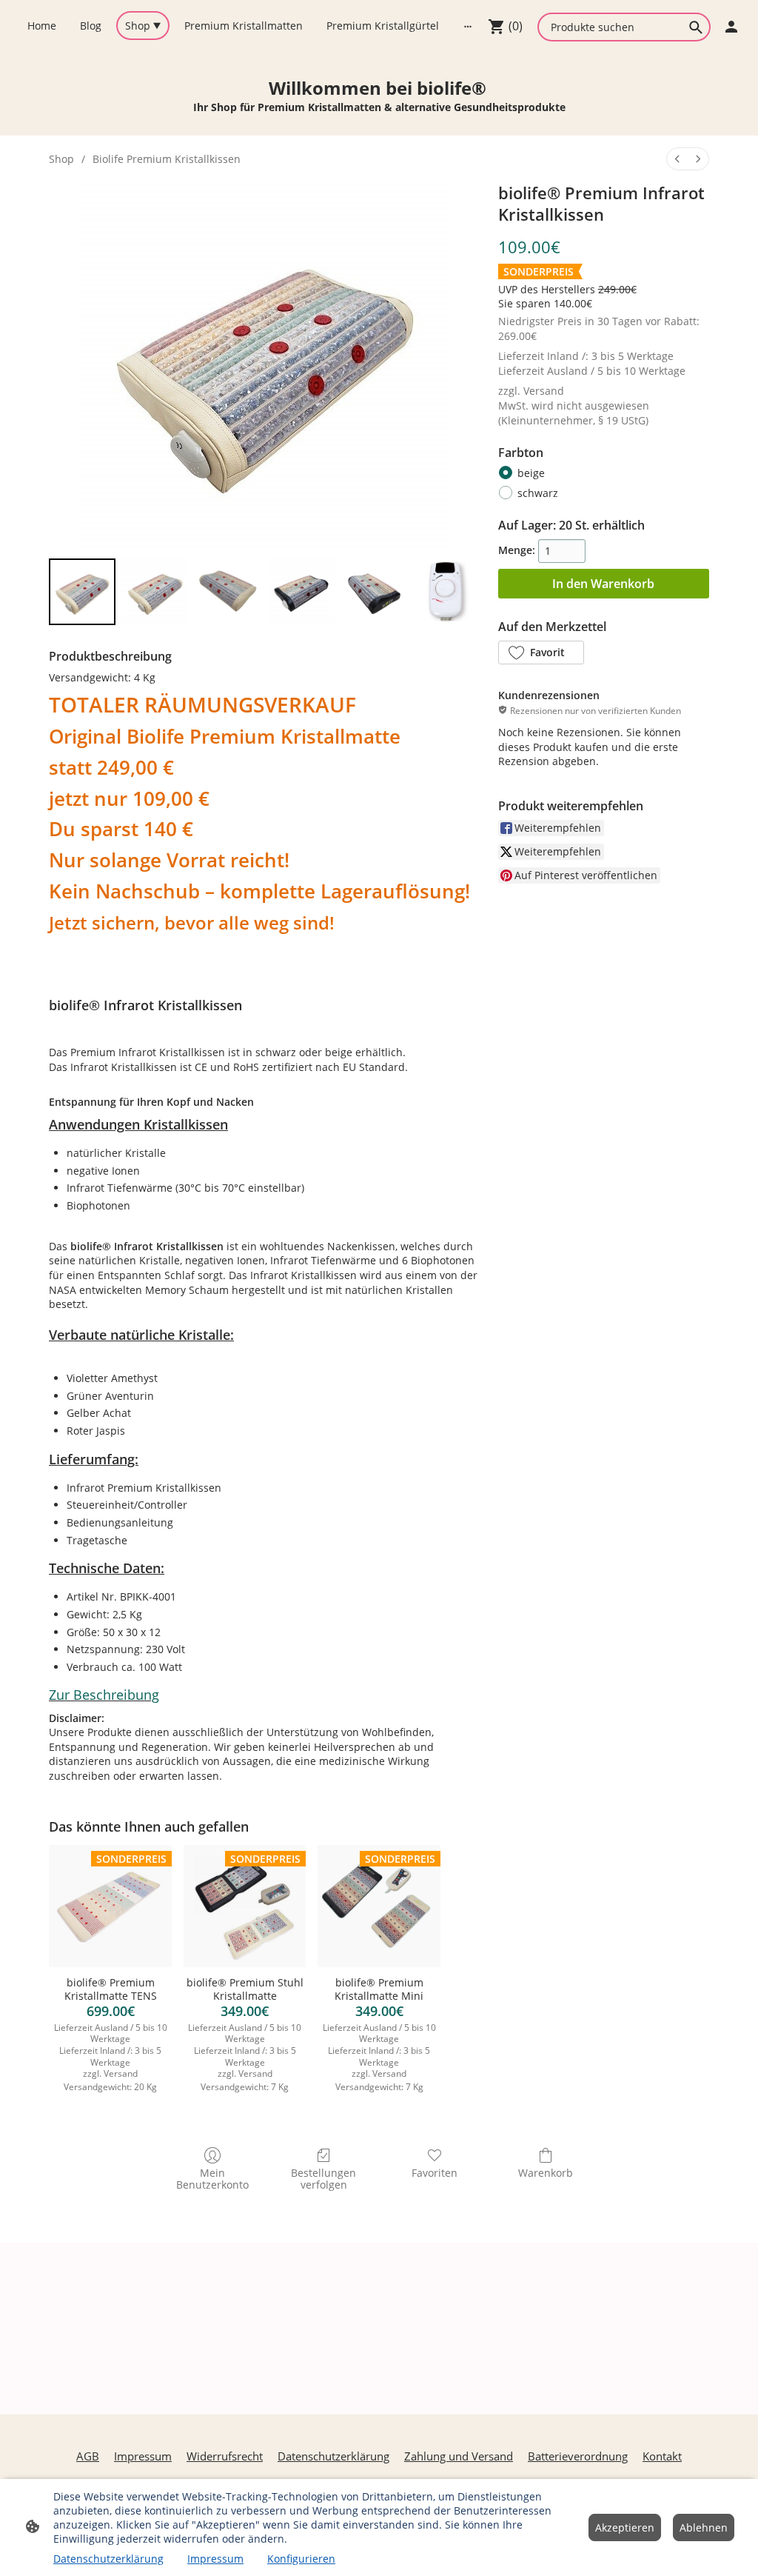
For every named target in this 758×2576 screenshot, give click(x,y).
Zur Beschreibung (104, 1695)
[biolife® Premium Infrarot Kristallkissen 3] (301, 592)
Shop (61, 159)
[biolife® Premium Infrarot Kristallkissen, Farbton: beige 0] (82, 592)
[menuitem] (677, 159)
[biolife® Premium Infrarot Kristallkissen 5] (446, 592)
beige (531, 473)
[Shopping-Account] (731, 27)
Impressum (215, 2559)
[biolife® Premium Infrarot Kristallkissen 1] (155, 592)
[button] (541, 653)
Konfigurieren (301, 2559)
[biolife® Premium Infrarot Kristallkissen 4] (374, 592)
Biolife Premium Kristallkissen (167, 159)
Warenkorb (546, 2173)
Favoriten (435, 2173)
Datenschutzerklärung (108, 2559)
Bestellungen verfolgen (323, 2179)
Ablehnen (704, 2527)
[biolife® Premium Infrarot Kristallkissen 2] (228, 592)
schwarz (538, 493)
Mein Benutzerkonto (212, 2179)
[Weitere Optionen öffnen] (468, 25)
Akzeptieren (625, 2527)
